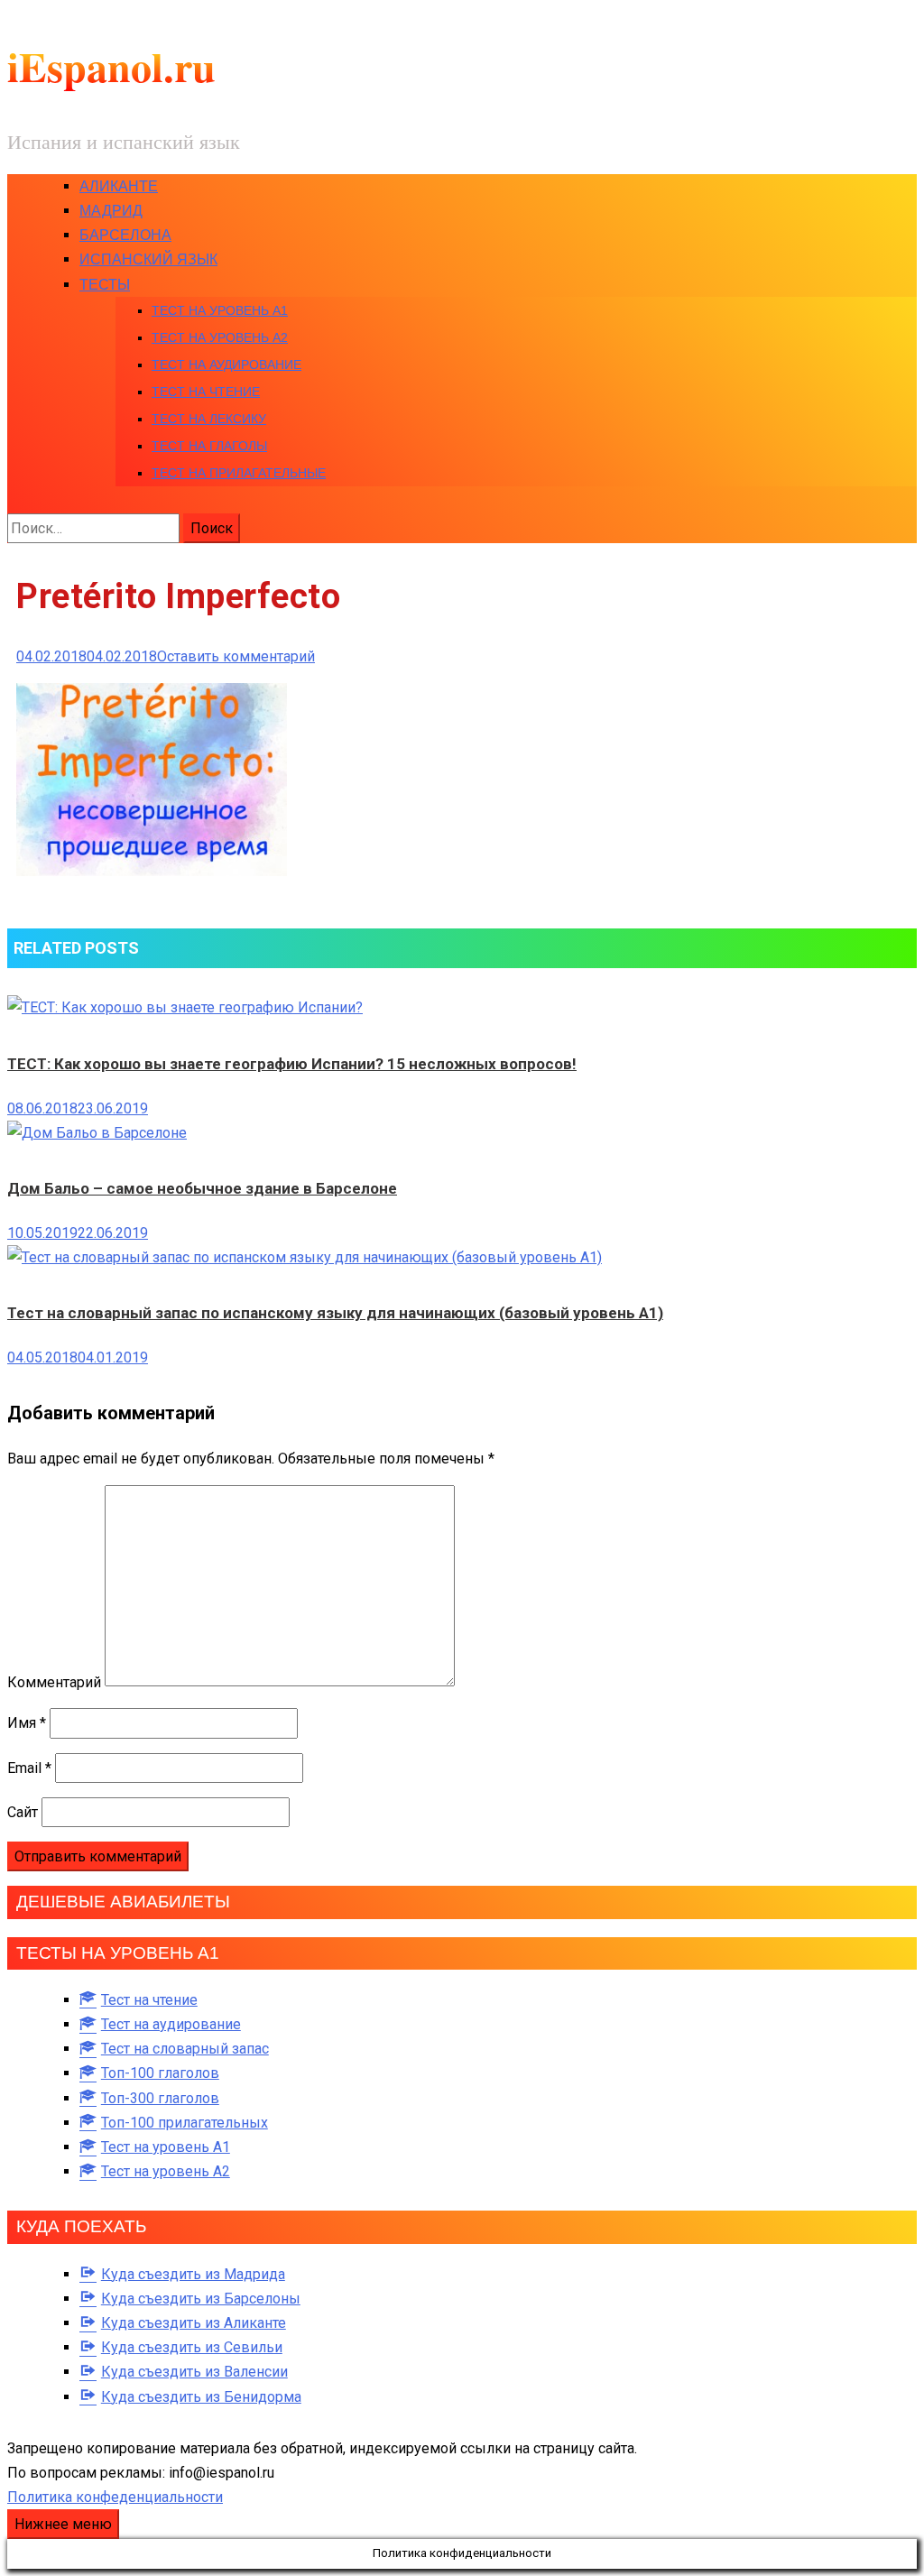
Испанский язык (148, 259)
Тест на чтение (206, 392)
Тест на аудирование (226, 365)
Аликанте (119, 186)
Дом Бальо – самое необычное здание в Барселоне (202, 1188)
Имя (27, 1723)
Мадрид (111, 211)
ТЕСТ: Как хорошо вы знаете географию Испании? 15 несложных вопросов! (292, 1064)
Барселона (125, 235)
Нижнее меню (63, 2524)
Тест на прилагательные (239, 473)
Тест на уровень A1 (220, 310)
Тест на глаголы (209, 446)
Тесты (105, 285)
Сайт (23, 1812)
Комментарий (54, 1681)
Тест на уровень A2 (220, 337)
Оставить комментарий (236, 656)
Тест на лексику (209, 419)
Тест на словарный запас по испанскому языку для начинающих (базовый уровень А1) (335, 1313)
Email (29, 1768)
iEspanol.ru (111, 66)
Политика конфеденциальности (115, 2497)
